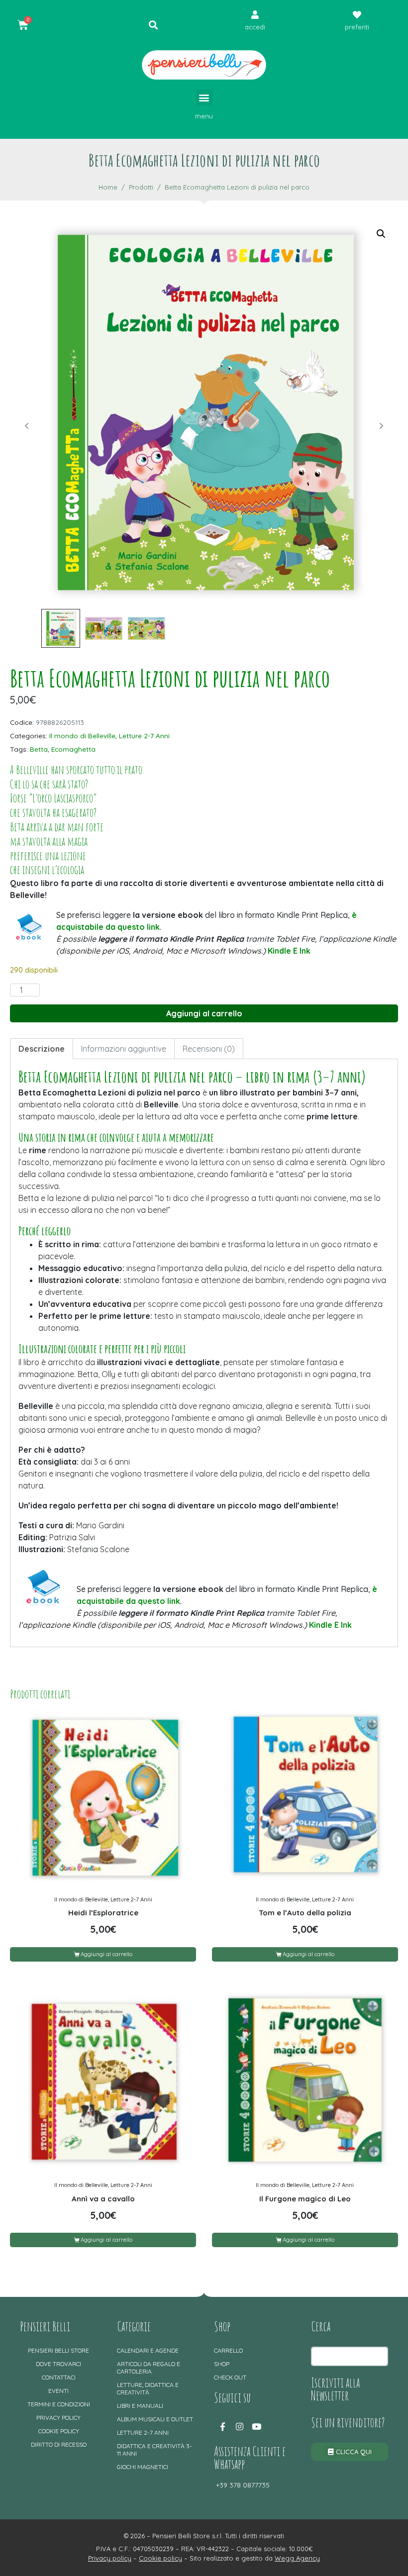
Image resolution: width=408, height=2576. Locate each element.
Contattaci (59, 2377)
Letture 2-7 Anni (144, 736)
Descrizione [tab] (42, 1049)
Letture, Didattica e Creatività (148, 2388)
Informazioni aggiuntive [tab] (124, 1049)
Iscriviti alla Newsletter (335, 2389)
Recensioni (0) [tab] (209, 1049)
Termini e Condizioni (59, 2404)
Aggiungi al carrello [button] (106, 1954)
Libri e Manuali (140, 2406)
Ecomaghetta (73, 749)
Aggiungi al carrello (204, 1013)
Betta (39, 749)
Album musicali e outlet (155, 2419)
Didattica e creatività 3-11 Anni (154, 2450)
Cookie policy (59, 2431)
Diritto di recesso (59, 2444)
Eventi (58, 2391)
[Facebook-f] (222, 2426)
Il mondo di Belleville (82, 736)
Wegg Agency (297, 2558)
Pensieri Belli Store (58, 2350)
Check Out (230, 2377)
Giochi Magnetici (143, 2467)
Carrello (228, 2350)
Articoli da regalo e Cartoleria (149, 2368)
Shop (222, 2364)
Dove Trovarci (58, 2364)
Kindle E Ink (289, 951)
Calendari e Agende (148, 2350)
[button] (204, 98)
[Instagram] (239, 2426)
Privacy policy (58, 2418)
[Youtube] (256, 2426)
